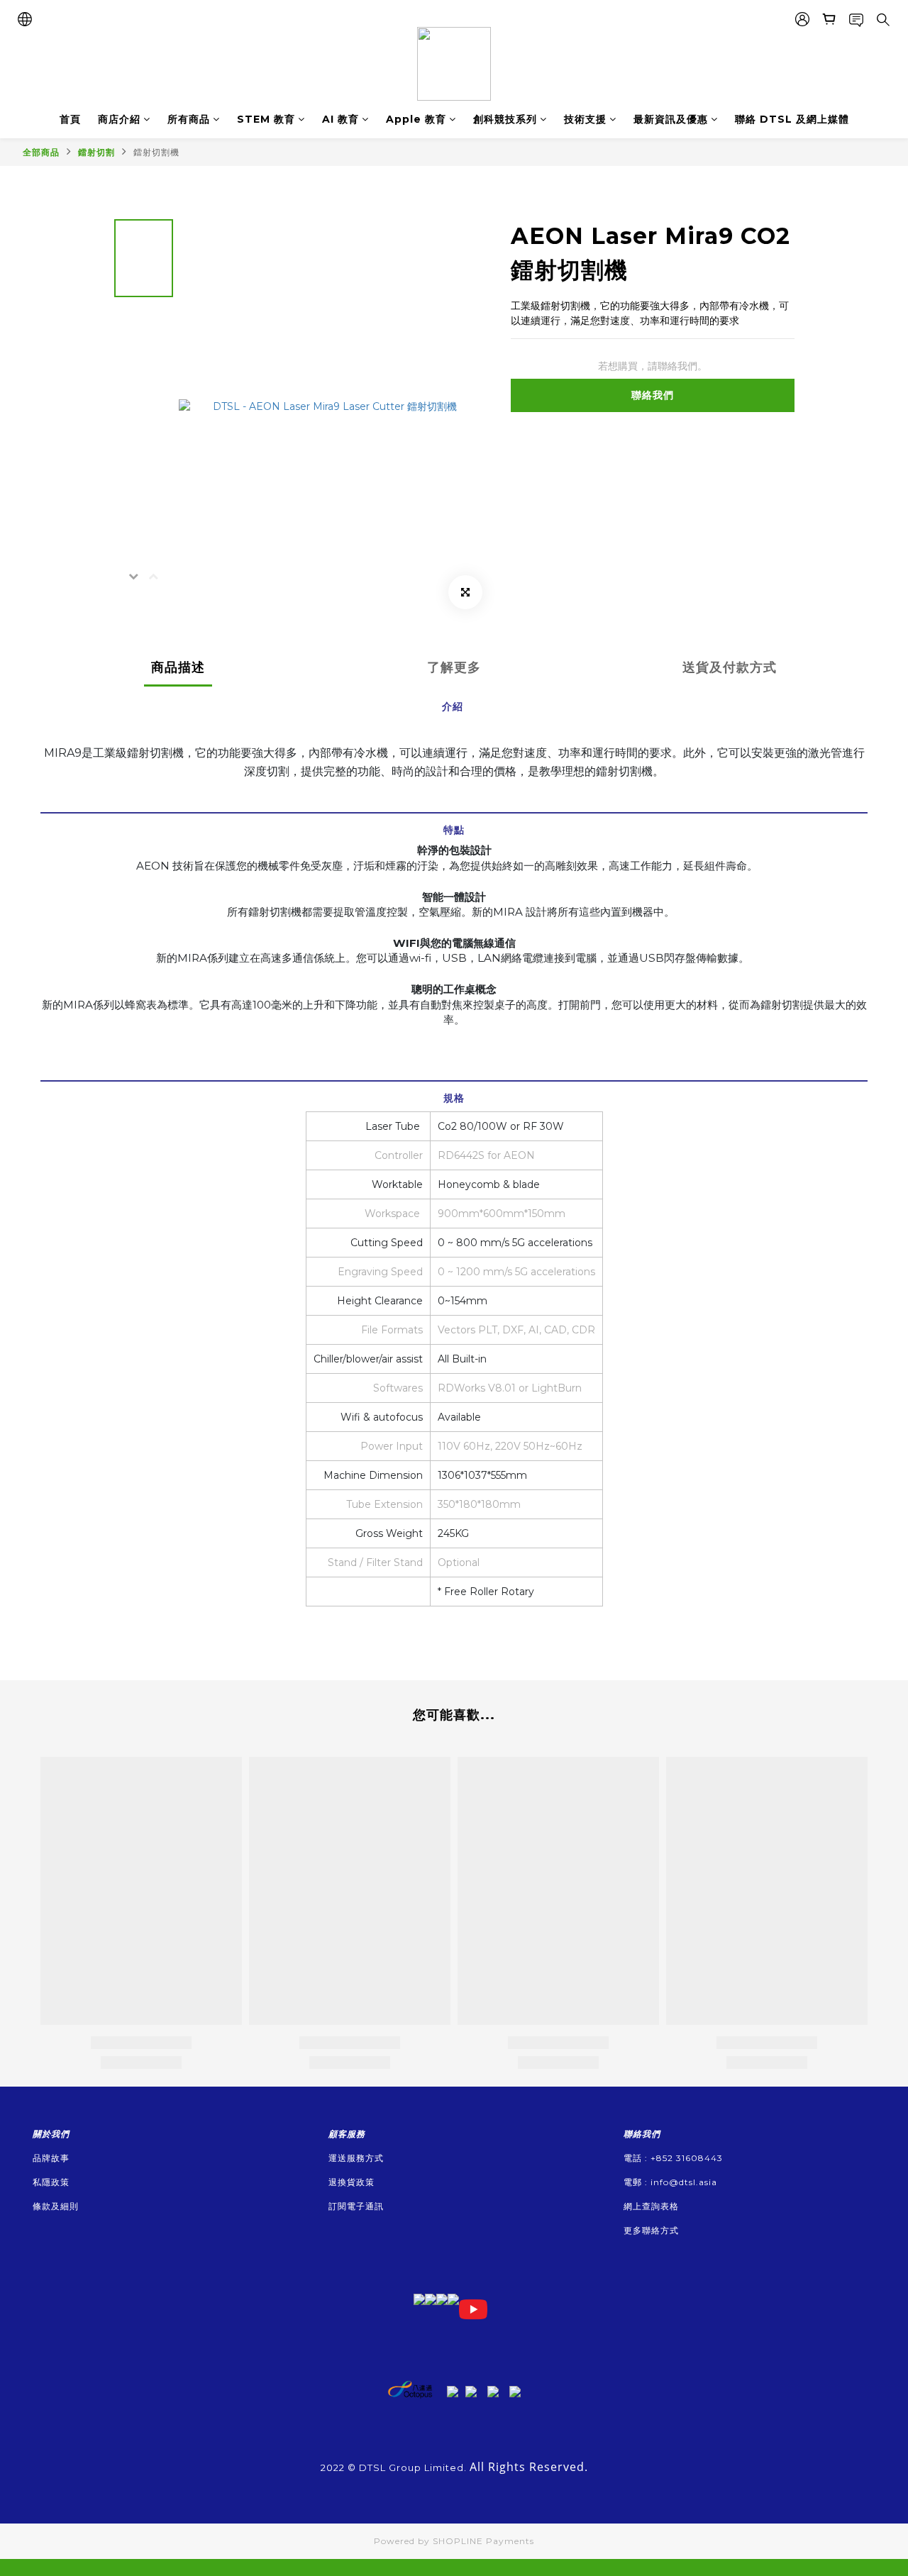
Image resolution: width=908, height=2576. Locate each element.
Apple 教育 (416, 119)
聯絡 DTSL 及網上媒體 (792, 119)
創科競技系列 (505, 119)
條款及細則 (56, 2206)
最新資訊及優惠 (671, 119)
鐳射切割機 (156, 152)
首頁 (70, 119)
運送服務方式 (356, 2158)
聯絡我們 (653, 395)
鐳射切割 (96, 152)
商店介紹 (119, 119)
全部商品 (41, 152)
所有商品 (189, 119)
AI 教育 (340, 119)
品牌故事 (51, 2158)
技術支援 (585, 119)
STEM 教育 (266, 119)
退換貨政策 (351, 2182)
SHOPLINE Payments (483, 2541)
